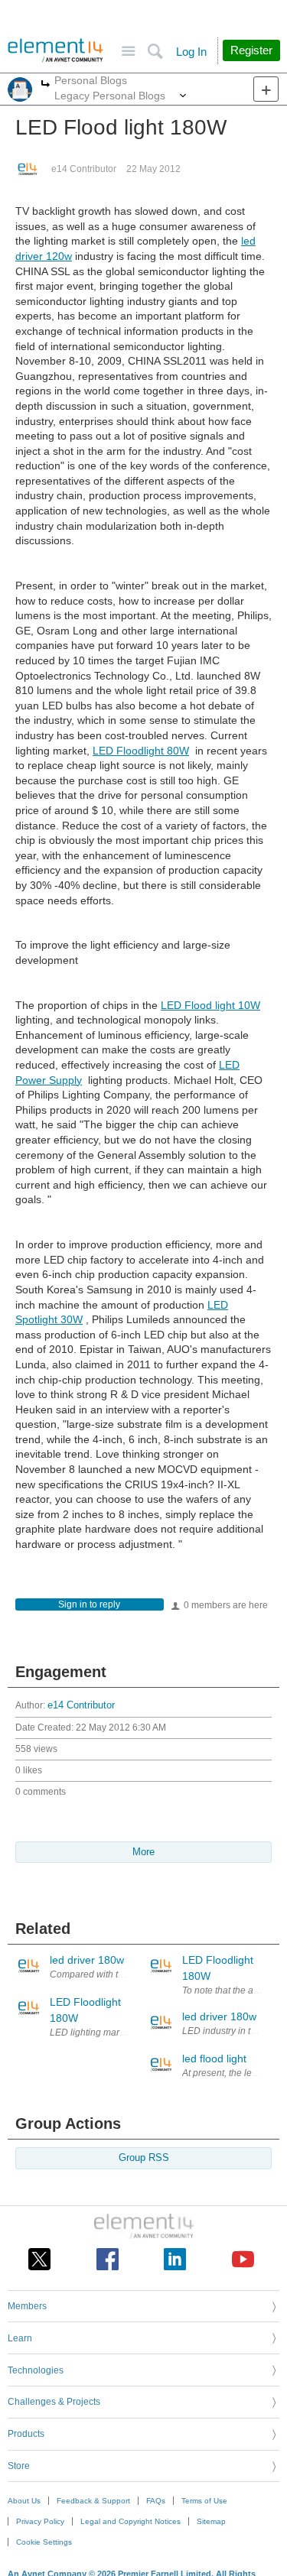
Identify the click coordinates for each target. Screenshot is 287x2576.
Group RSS (144, 2158)
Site (128, 52)
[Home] (55, 50)
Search (155, 52)
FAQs (156, 2501)
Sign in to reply (89, 1604)
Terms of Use (204, 2501)
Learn (20, 2338)
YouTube (243, 2259)
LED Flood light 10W (210, 1005)
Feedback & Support (93, 2501)
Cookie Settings (44, 2542)
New (266, 89)
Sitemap (211, 2521)
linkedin (175, 2259)
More (46, 85)
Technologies (36, 2370)
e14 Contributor (84, 169)
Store (19, 2466)
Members (27, 2306)
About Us (24, 2501)
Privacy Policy (40, 2521)
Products (26, 2434)
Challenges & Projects (54, 2402)
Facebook (108, 2259)
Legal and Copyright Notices (130, 2521)
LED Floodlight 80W (141, 751)
